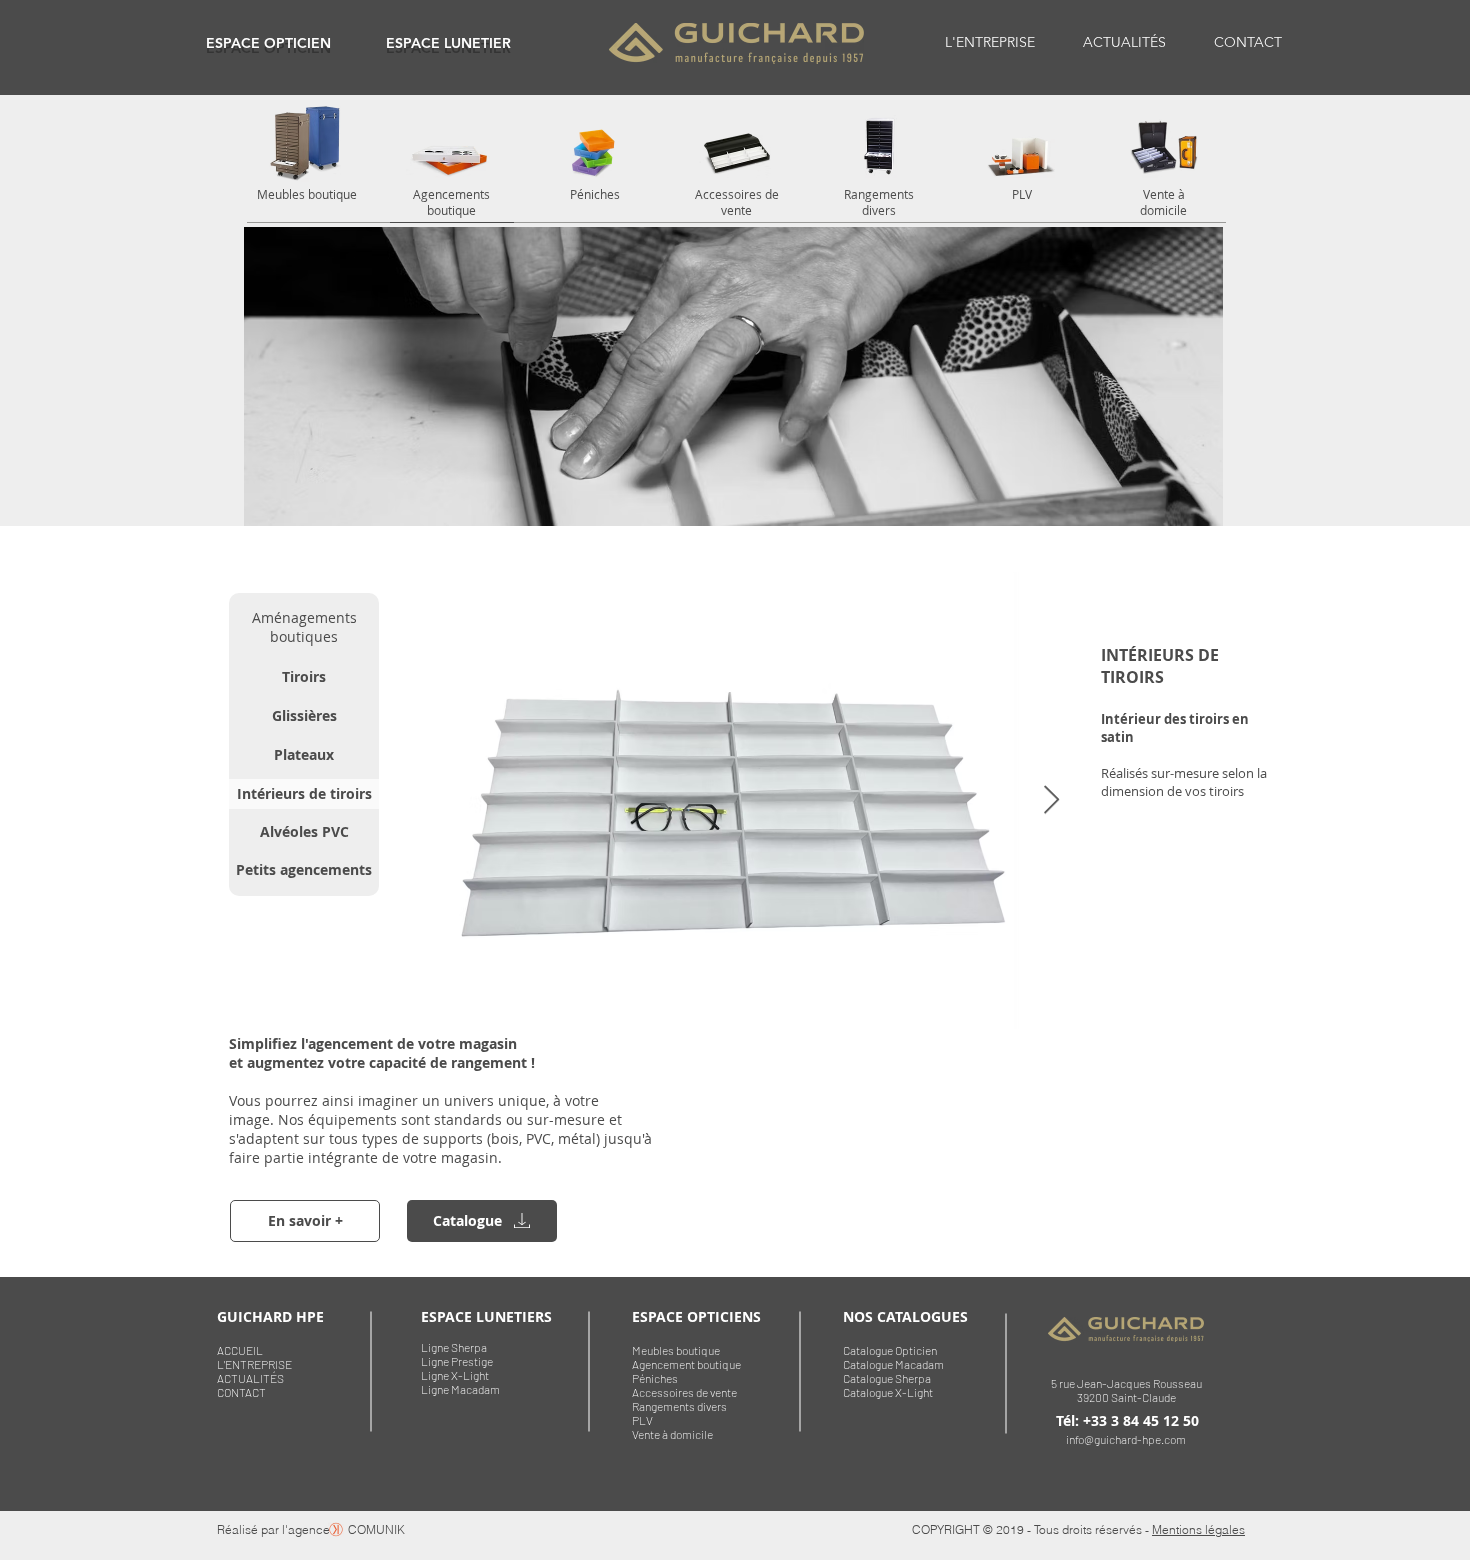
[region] (268, 42)
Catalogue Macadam (893, 1364)
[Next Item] (1051, 800)
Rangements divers (679, 1406)
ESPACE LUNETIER (448, 43)
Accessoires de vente (684, 1392)
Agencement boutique (686, 1364)
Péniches (655, 1378)
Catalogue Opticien (890, 1350)
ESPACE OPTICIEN (268, 43)
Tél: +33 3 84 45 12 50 (1127, 1420)
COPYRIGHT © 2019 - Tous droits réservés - (1032, 1529)
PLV (642, 1420)
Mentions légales (1198, 1529)
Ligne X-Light (455, 1375)
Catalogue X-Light (888, 1392)
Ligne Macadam (460, 1389)
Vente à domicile (672, 1434)
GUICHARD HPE (270, 1316)
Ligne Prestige (457, 1361)
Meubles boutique (676, 1350)
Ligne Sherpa (454, 1347)
